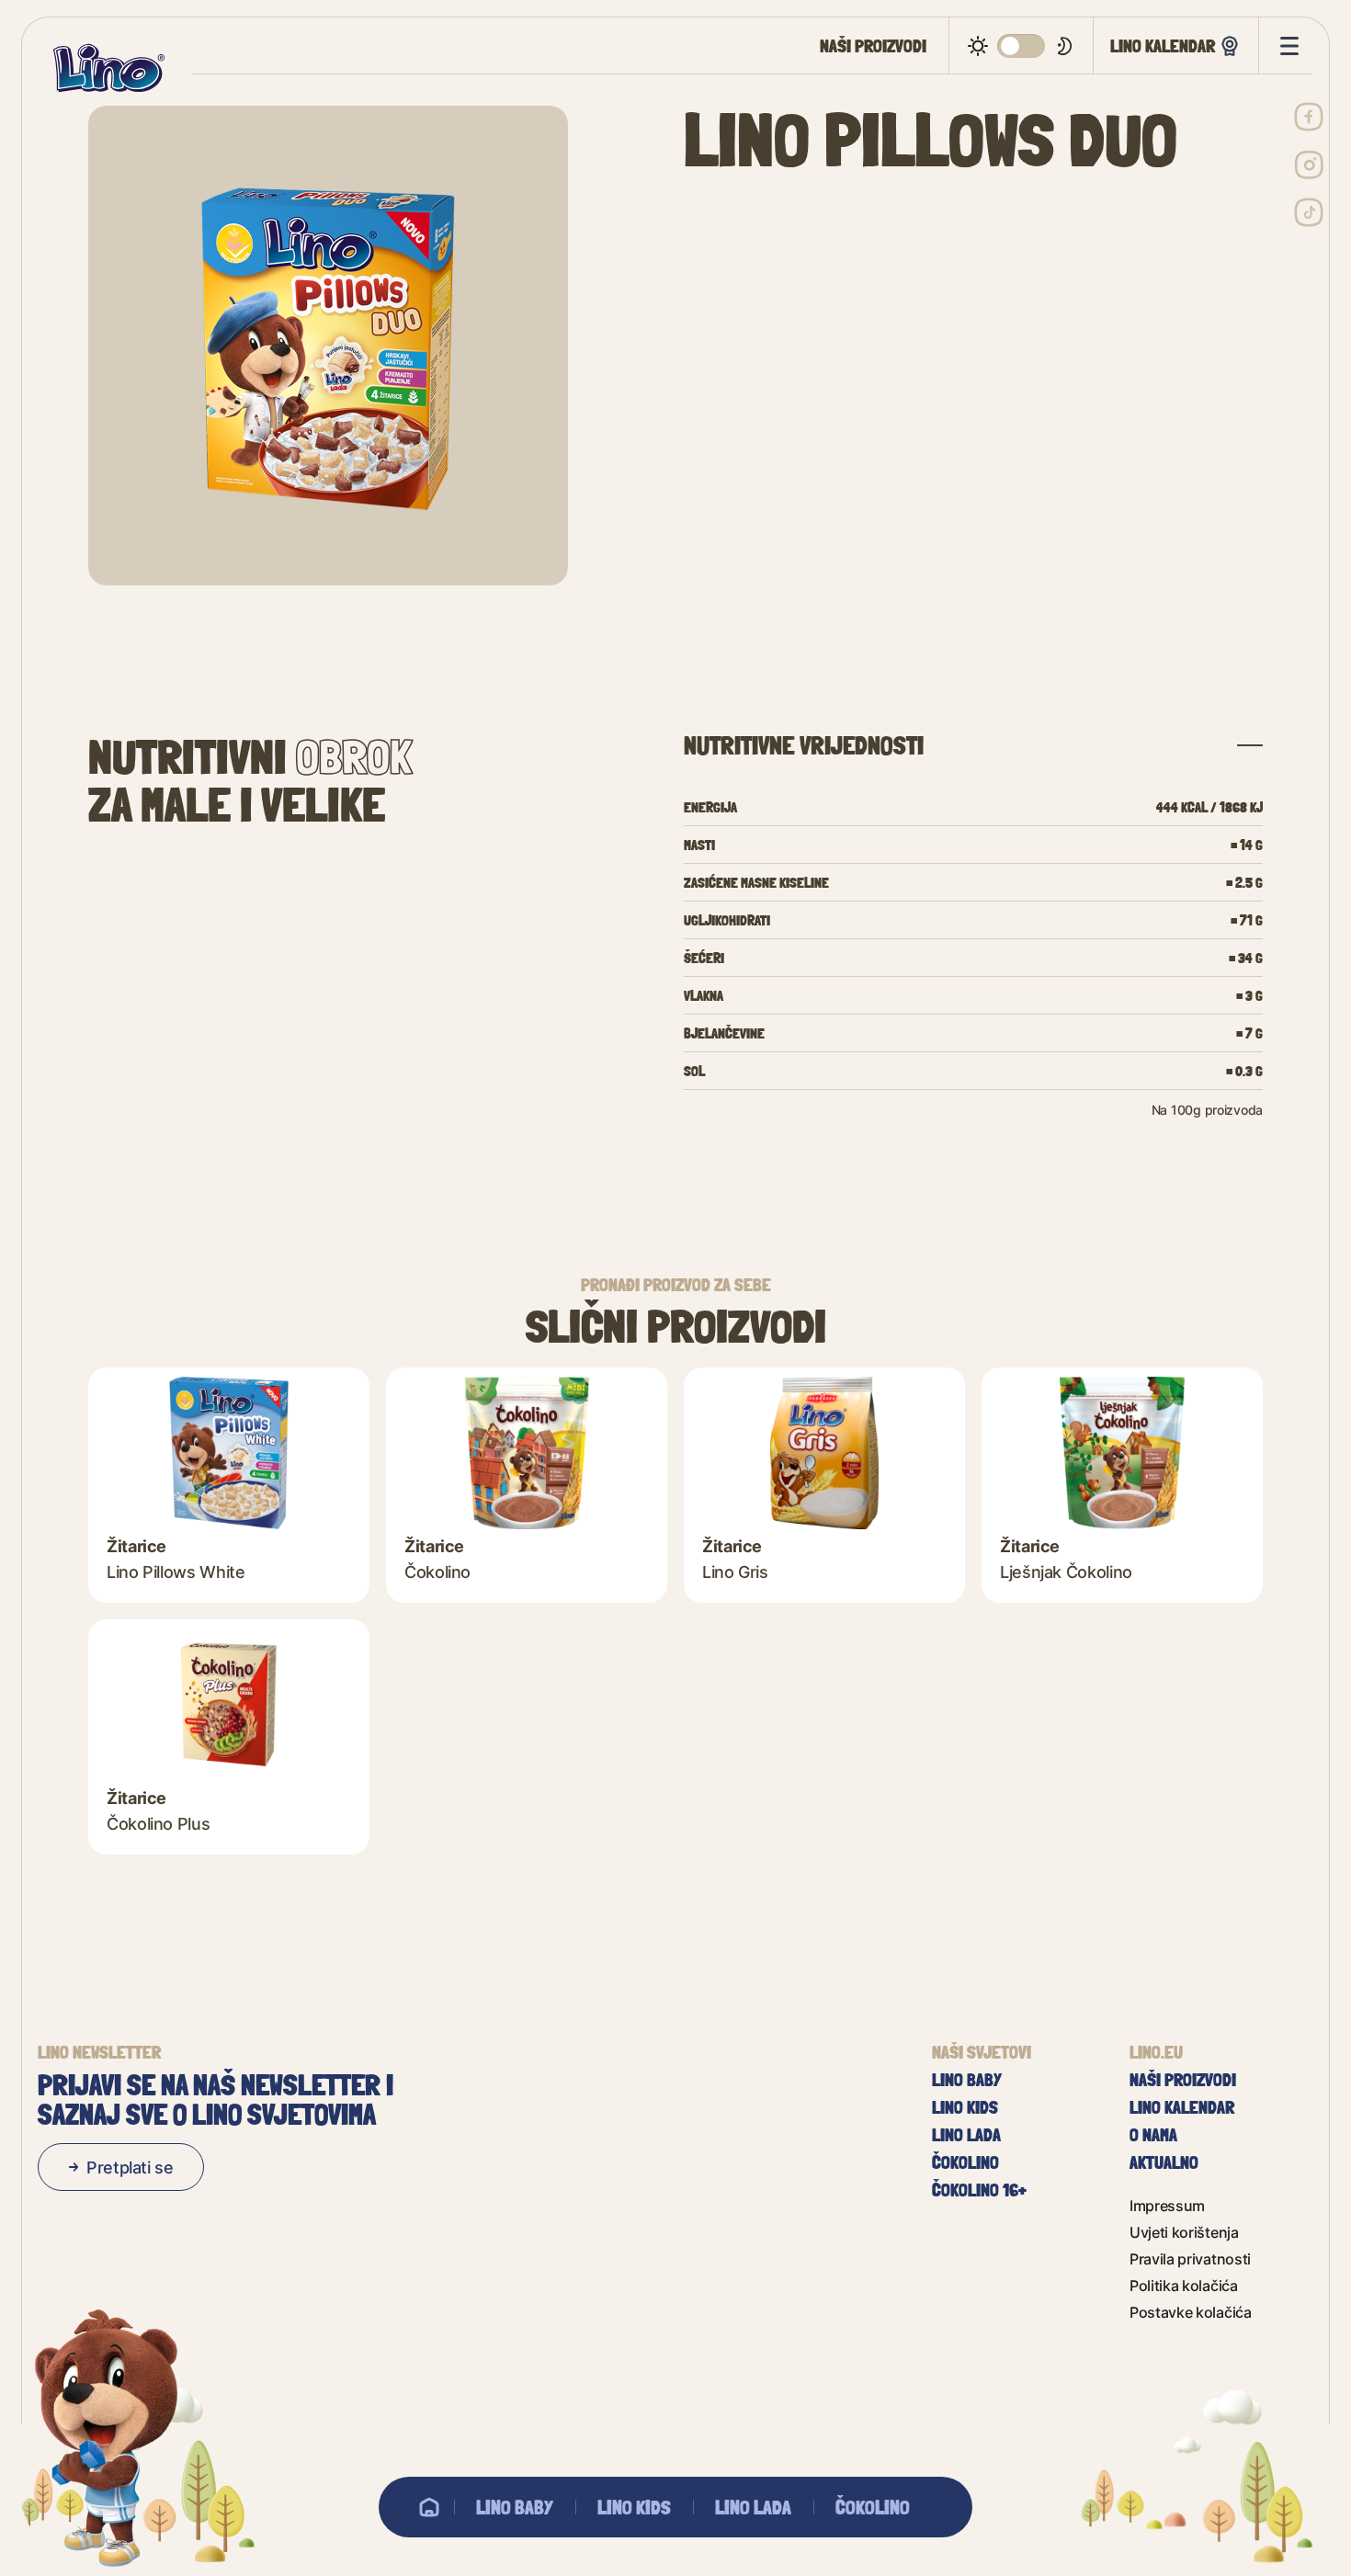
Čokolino (873, 2507)
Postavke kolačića (1191, 2312)
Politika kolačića (1184, 2285)
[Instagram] (1309, 165)
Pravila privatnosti (1190, 2258)
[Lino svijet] (429, 2507)
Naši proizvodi (873, 46)
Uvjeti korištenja (1184, 2232)
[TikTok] (1309, 212)
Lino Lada (753, 2507)
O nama (1153, 2135)
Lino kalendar (1163, 45)
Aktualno (1164, 2162)
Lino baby (515, 2507)
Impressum (1167, 2205)
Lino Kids (634, 2507)
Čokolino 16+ (979, 2190)
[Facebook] (1309, 117)
